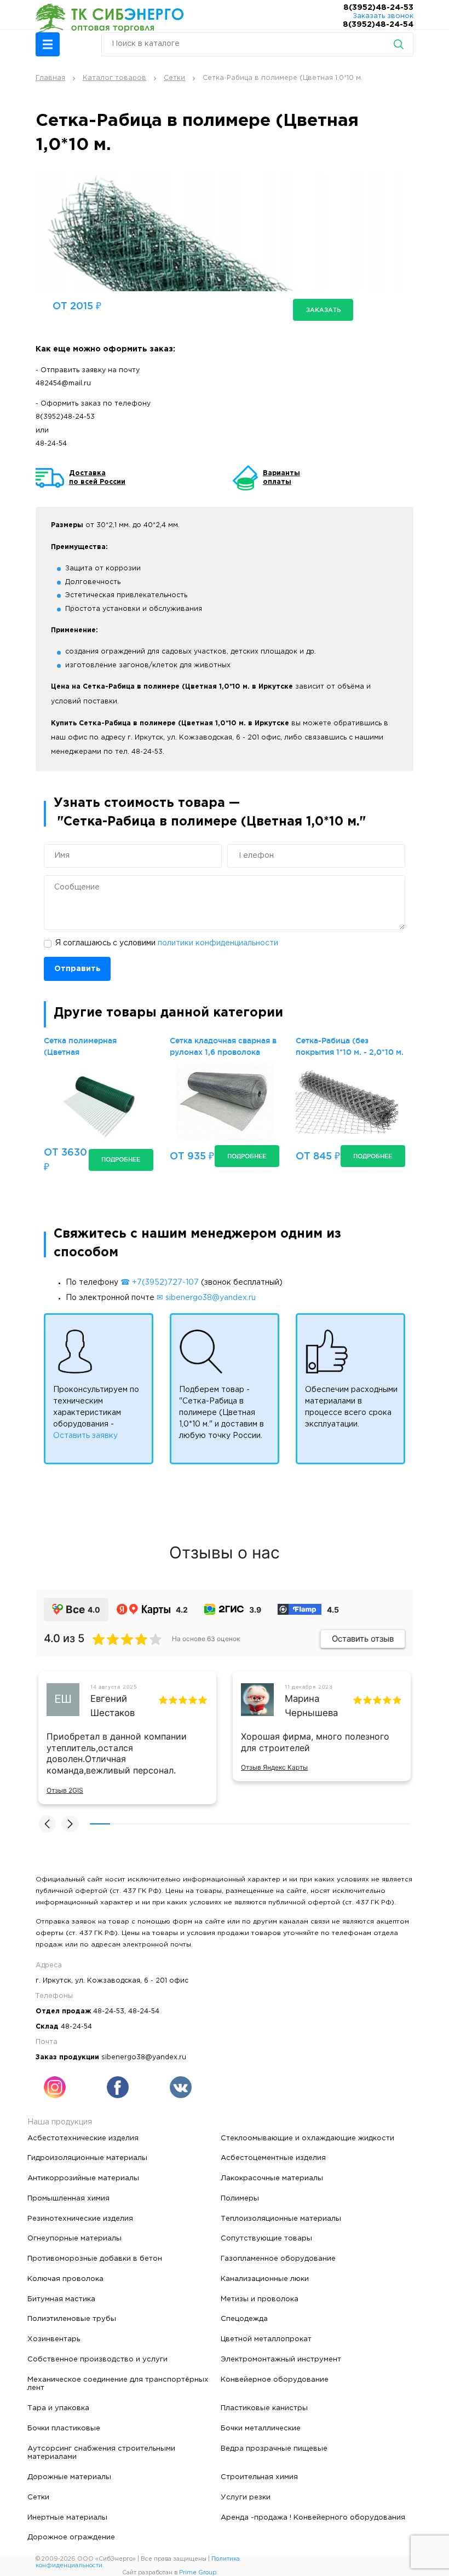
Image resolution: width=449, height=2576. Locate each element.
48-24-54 (51, 444)
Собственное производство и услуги (97, 2359)
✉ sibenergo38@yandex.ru (206, 1298)
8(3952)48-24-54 (378, 25)
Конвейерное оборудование (275, 2379)
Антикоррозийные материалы (83, 2178)
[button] (48, 44)
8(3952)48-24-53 (378, 8)
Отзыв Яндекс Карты (274, 1767)
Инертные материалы (67, 2517)
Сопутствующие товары (266, 2238)
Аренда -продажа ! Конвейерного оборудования (313, 2517)
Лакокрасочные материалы (272, 2178)
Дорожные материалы (69, 2477)
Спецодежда (244, 2319)
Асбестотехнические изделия (83, 2138)
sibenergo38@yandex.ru (144, 2057)
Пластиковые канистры (264, 2408)
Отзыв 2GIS (65, 1790)
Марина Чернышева (311, 1705)
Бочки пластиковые (64, 2428)
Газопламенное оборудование (278, 2259)
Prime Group (198, 2573)
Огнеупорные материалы (74, 2238)
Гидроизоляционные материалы (87, 2158)
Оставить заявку (85, 1436)
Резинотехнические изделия (80, 2219)
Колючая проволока (65, 2279)
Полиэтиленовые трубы (72, 2319)
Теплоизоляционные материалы (281, 2219)
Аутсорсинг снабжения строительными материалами (101, 2453)
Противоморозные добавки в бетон (95, 2259)
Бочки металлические (261, 2428)
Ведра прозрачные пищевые (274, 2448)
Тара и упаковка (58, 2408)
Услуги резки (246, 2497)
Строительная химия (259, 2477)
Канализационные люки (265, 2279)
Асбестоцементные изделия (273, 2158)
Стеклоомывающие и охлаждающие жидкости (307, 2138)
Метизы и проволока (260, 2299)
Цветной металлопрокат (266, 2339)
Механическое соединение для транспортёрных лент (118, 2384)
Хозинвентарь (54, 2339)
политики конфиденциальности (218, 943)
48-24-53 (109, 2011)
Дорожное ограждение (71, 2537)
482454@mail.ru (63, 383)
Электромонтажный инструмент (281, 2359)
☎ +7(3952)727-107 (160, 1283)
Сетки (38, 2497)
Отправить (77, 969)
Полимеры (240, 2198)
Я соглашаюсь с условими (167, 943)
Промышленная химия (68, 2198)
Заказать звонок (383, 16)
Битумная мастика (61, 2299)
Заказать (323, 310)
